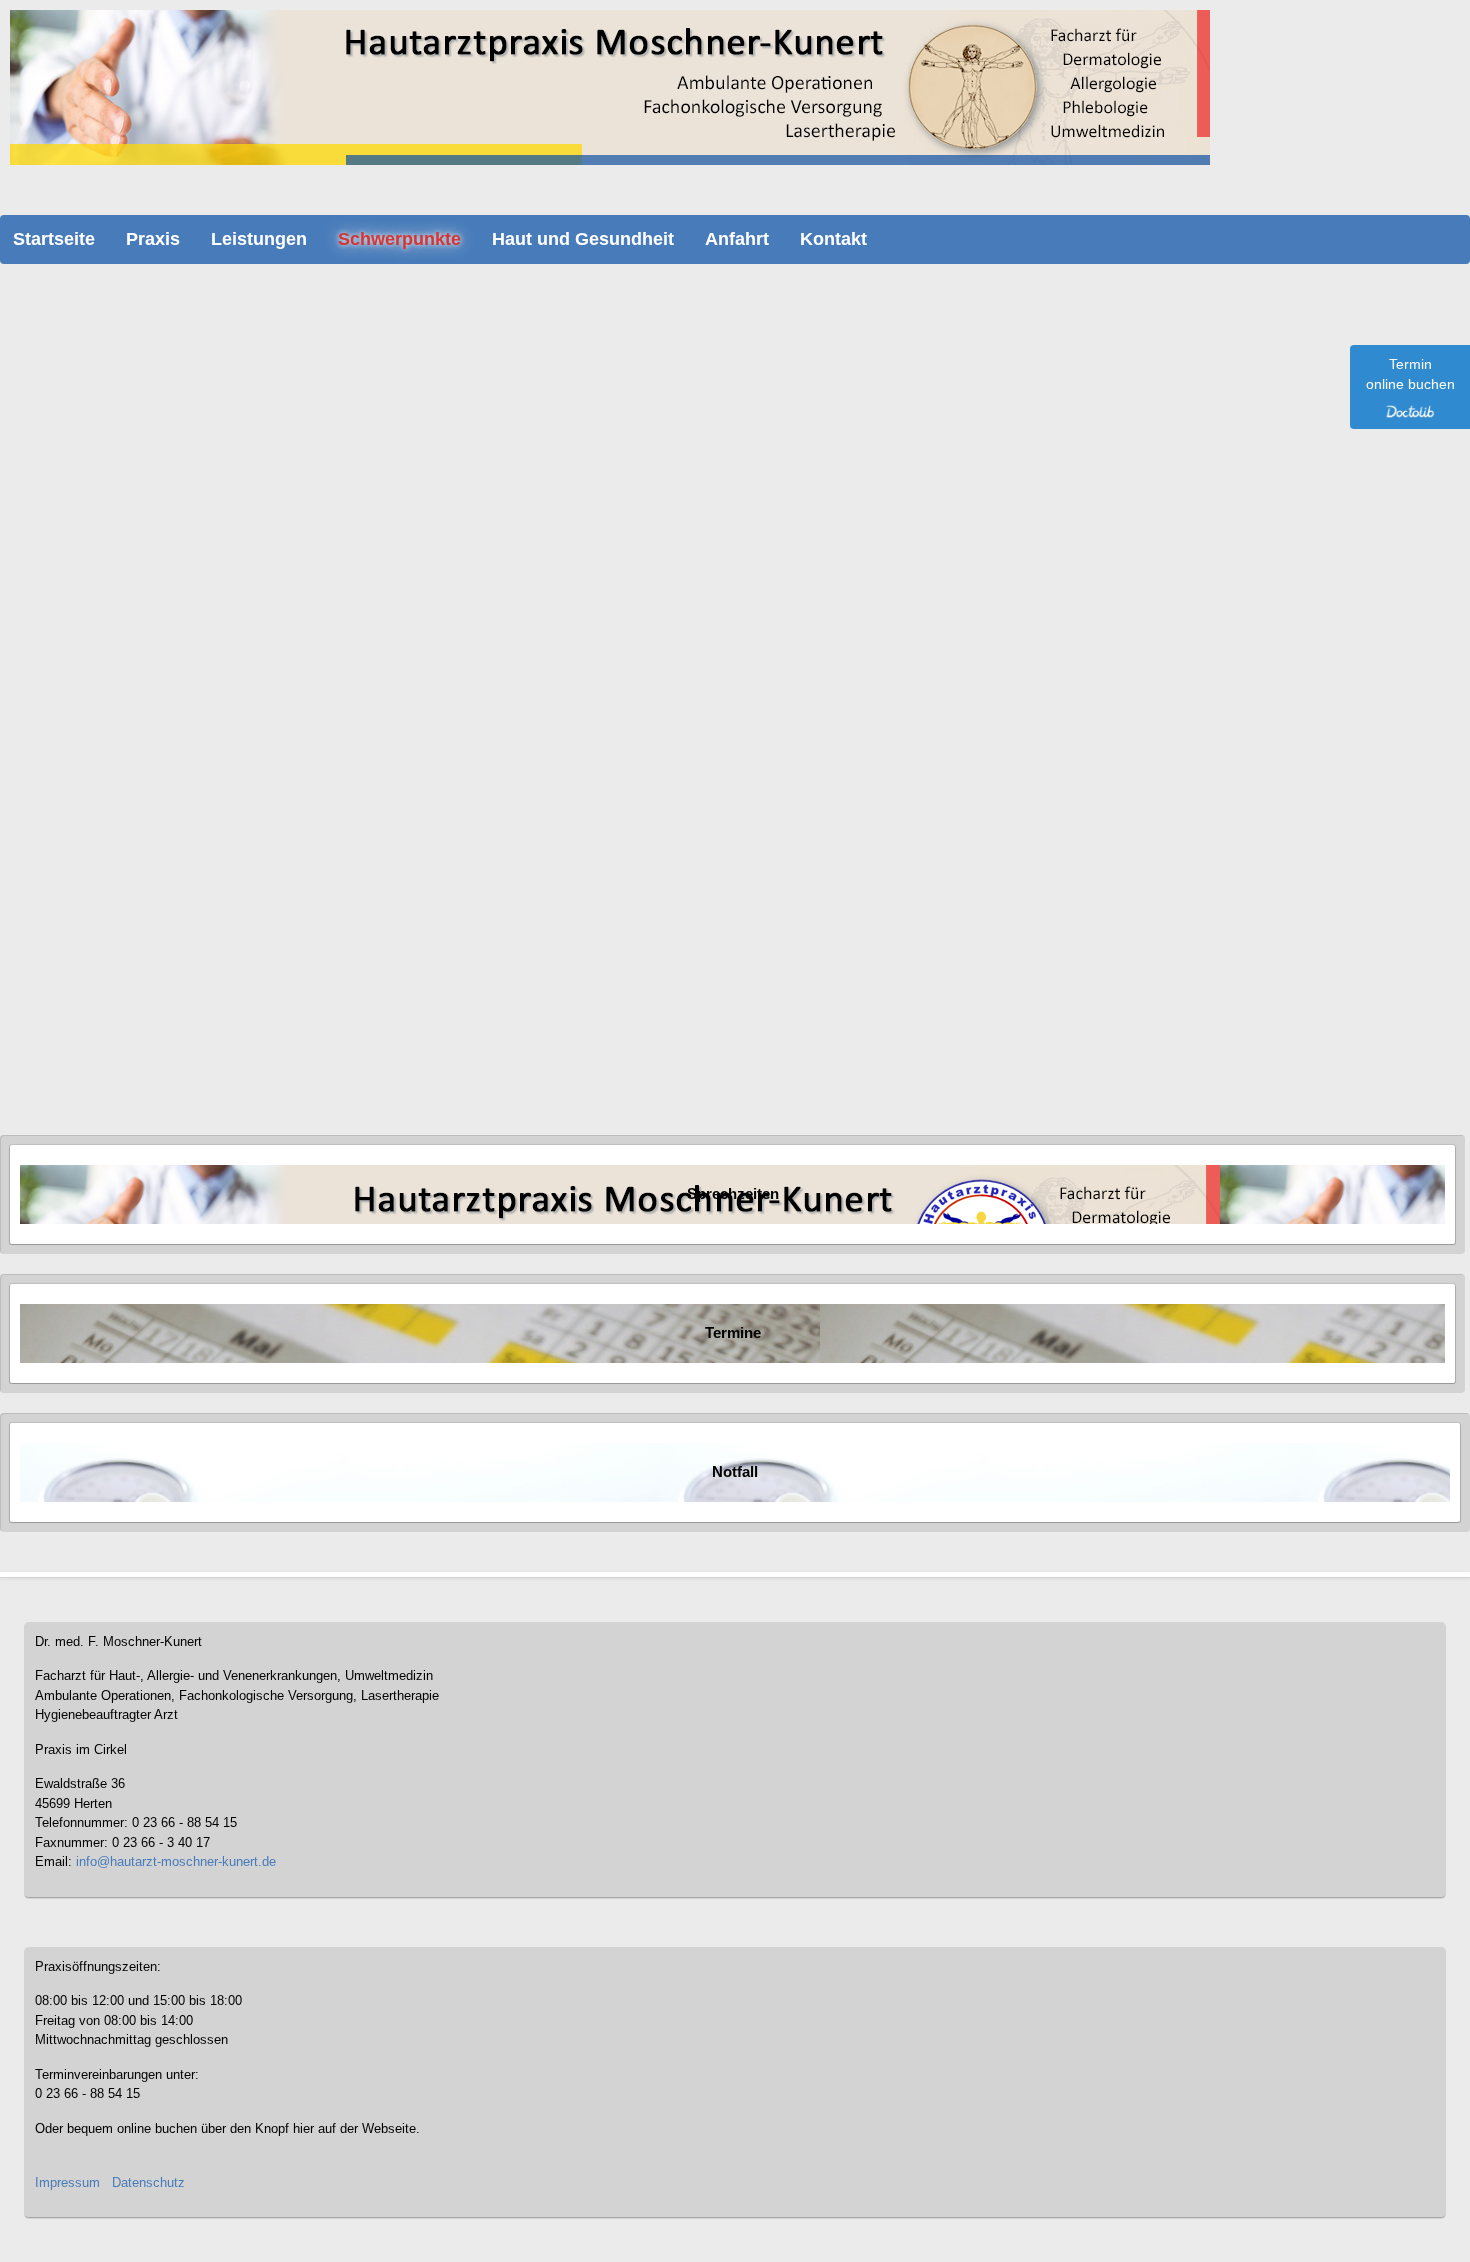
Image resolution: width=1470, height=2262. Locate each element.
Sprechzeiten (733, 1194)
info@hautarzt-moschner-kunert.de (176, 1861)
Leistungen (259, 239)
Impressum (67, 2182)
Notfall (735, 1472)
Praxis (153, 239)
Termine (733, 1333)
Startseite (54, 239)
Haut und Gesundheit (583, 239)
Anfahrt (737, 239)
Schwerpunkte (399, 239)
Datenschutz (148, 2182)
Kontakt (833, 239)
